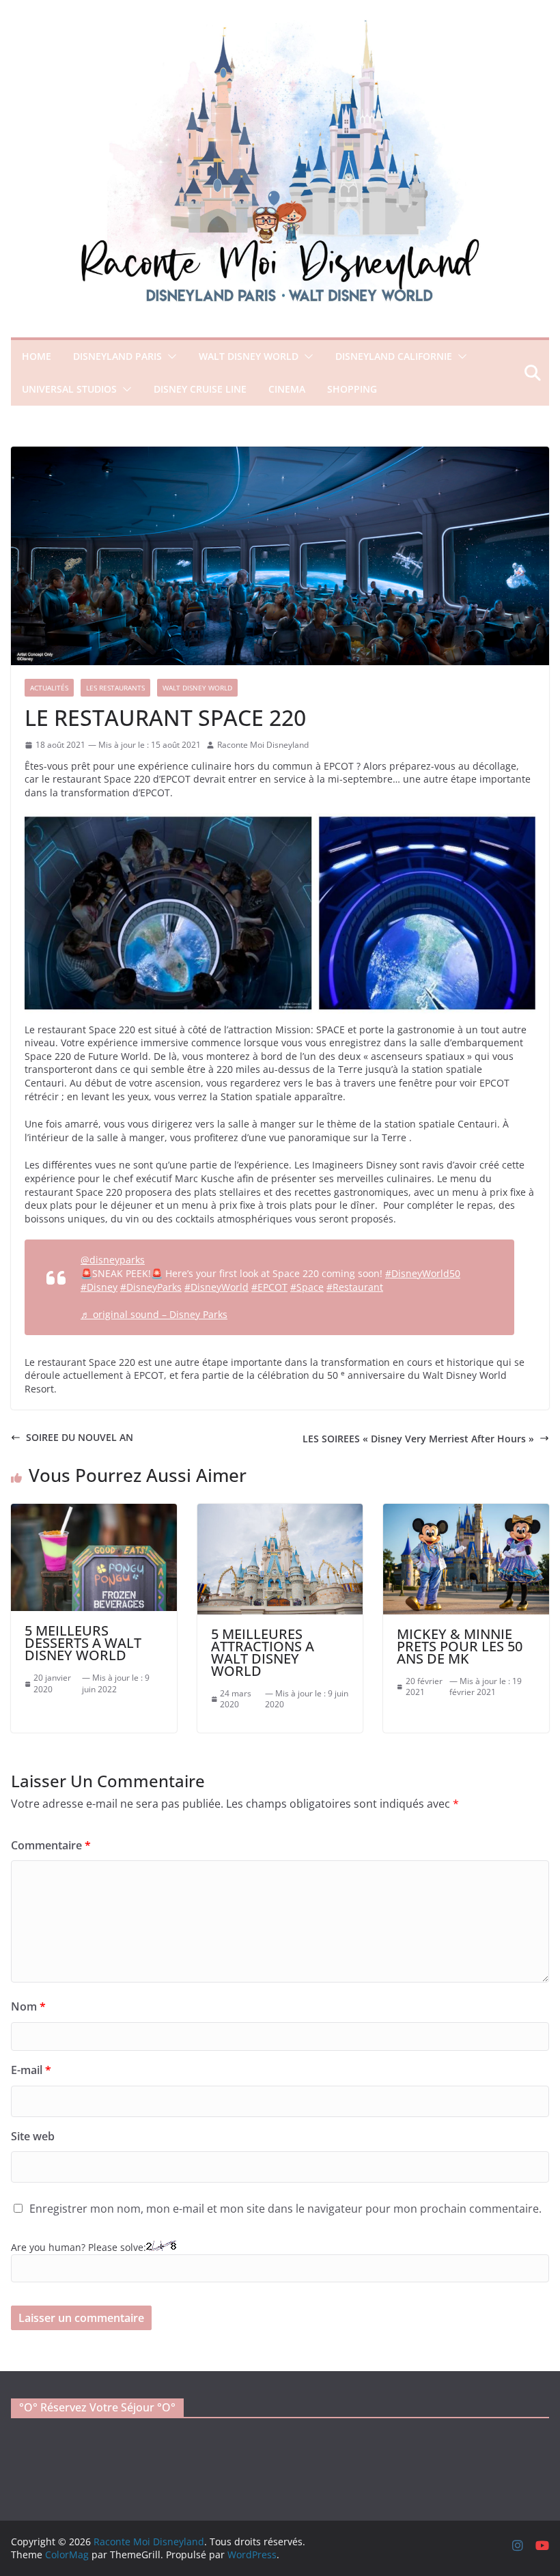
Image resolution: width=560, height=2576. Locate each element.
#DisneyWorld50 (423, 1273)
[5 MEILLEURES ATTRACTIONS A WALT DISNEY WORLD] (280, 1510)
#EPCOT (269, 1287)
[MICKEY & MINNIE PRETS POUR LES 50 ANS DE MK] (466, 1510)
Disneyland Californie (394, 356)
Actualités (49, 688)
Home (37, 356)
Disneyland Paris (117, 356)
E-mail (31, 2070)
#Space (307, 1287)
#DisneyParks (151, 1287)
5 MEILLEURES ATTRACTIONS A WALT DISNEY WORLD (263, 1652)
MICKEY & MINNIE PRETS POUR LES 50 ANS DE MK (460, 1646)
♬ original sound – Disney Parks (154, 1314)
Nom (28, 2006)
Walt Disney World (249, 356)
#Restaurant (355, 1287)
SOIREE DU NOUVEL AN (80, 1437)
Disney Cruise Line (200, 389)
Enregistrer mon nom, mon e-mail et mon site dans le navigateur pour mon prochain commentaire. (285, 2209)
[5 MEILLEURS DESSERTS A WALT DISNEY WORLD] (94, 1510)
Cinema (287, 389)
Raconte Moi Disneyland (263, 745)
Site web (33, 2136)
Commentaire (51, 1845)
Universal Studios (69, 389)
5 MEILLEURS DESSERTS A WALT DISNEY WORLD (83, 1643)
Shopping (352, 389)
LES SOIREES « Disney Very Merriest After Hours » (418, 1439)
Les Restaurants (115, 688)
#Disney (99, 1287)
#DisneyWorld (216, 1287)
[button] (169, 356)
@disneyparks (113, 1260)
